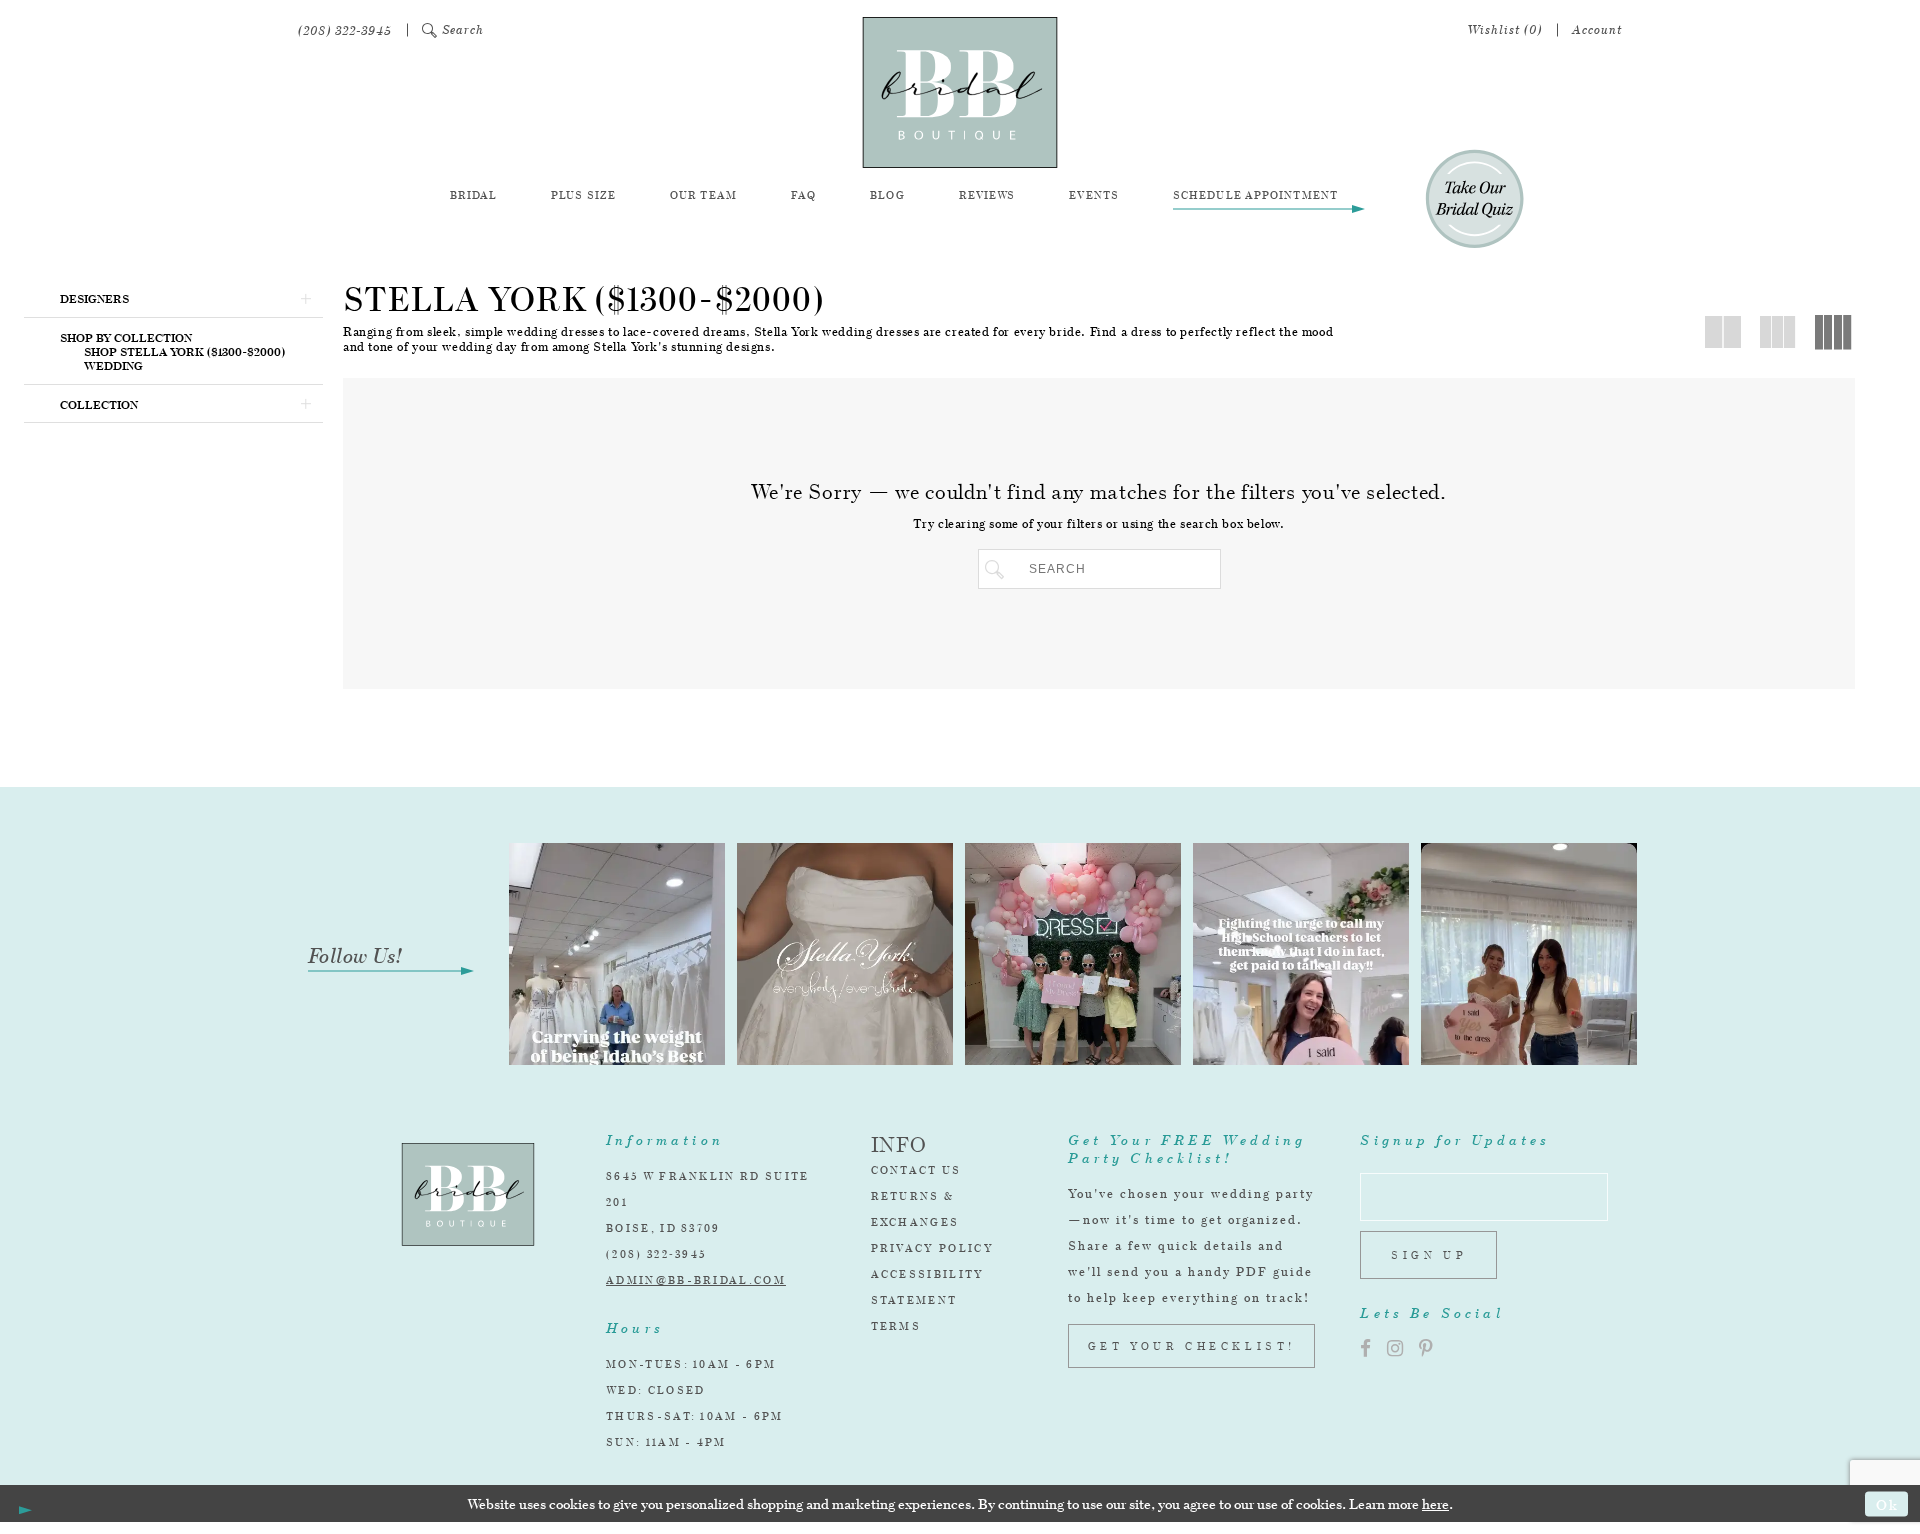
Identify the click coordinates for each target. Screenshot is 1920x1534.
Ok (1887, 1503)
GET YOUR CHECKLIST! (1192, 1346)
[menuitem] (345, 30)
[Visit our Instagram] (1395, 1348)
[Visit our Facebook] (1365, 1348)
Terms (896, 1326)
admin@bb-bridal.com (696, 1280)
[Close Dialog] (22, 1504)
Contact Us (916, 1170)
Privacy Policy (932, 1248)
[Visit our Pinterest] (1426, 1348)
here (1435, 1503)
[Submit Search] (998, 569)
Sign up (1429, 1255)
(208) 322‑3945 (656, 1254)
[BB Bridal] (960, 92)
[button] (453, 30)
